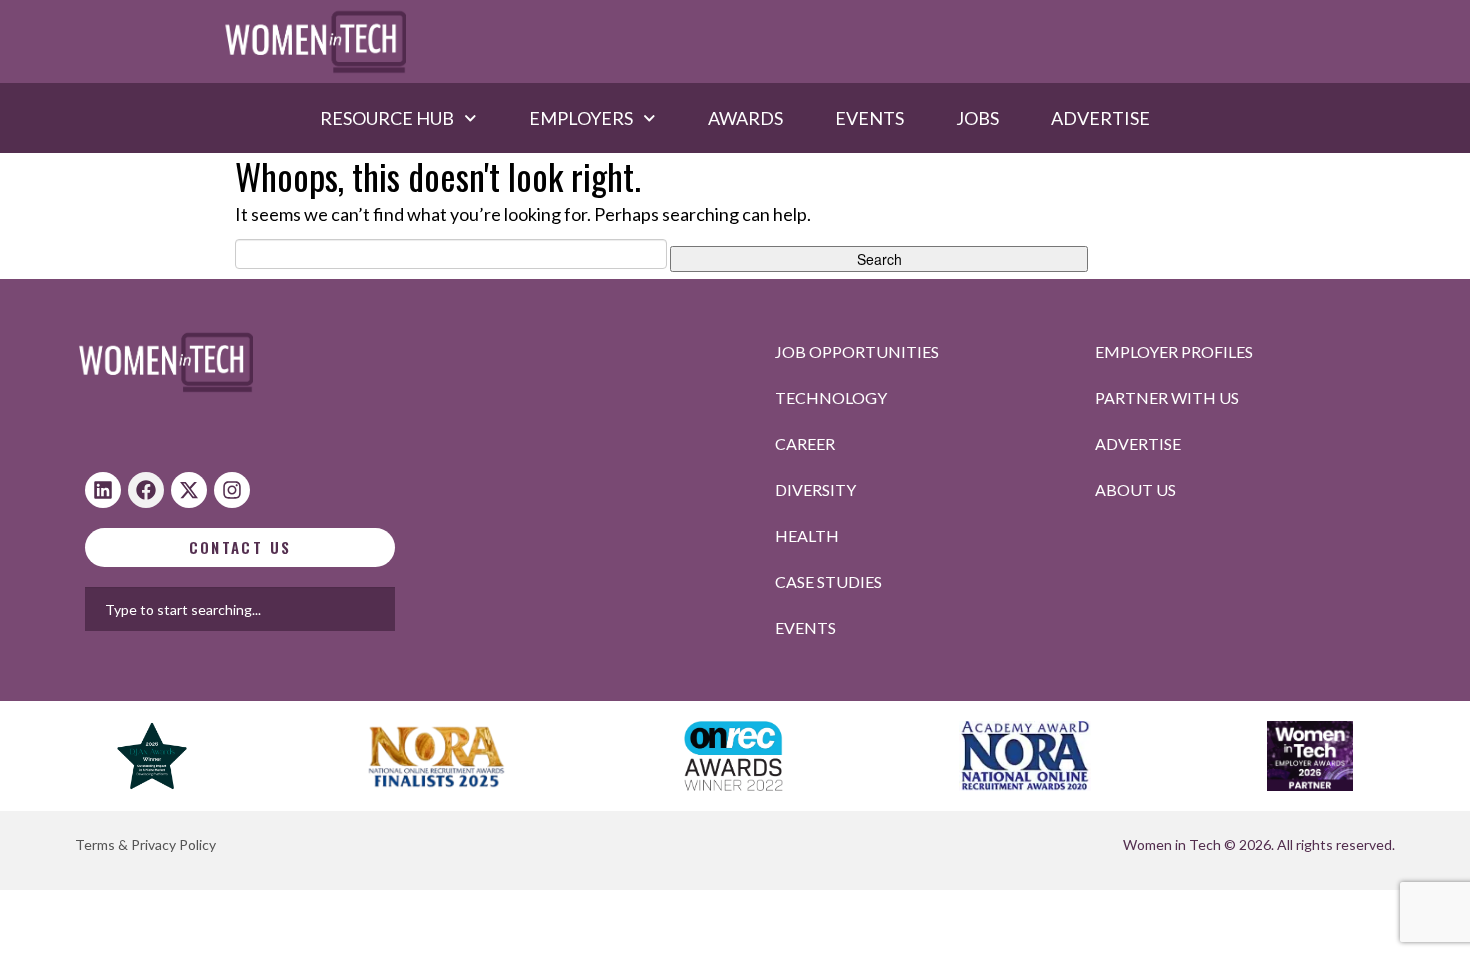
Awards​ (745, 118)
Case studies (828, 581)
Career (805, 443)
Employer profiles (1174, 351)
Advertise (1100, 118)
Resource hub (387, 118)
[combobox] (304, 609)
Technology (831, 397)
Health (807, 535)
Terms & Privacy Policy (145, 844)
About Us (1135, 489)
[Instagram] (232, 490)
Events (869, 118)
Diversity (815, 489)
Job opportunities (857, 351)
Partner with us (1167, 397)
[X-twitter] (189, 490)
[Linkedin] (103, 490)
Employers (581, 118)
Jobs (977, 118)
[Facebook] (146, 490)
